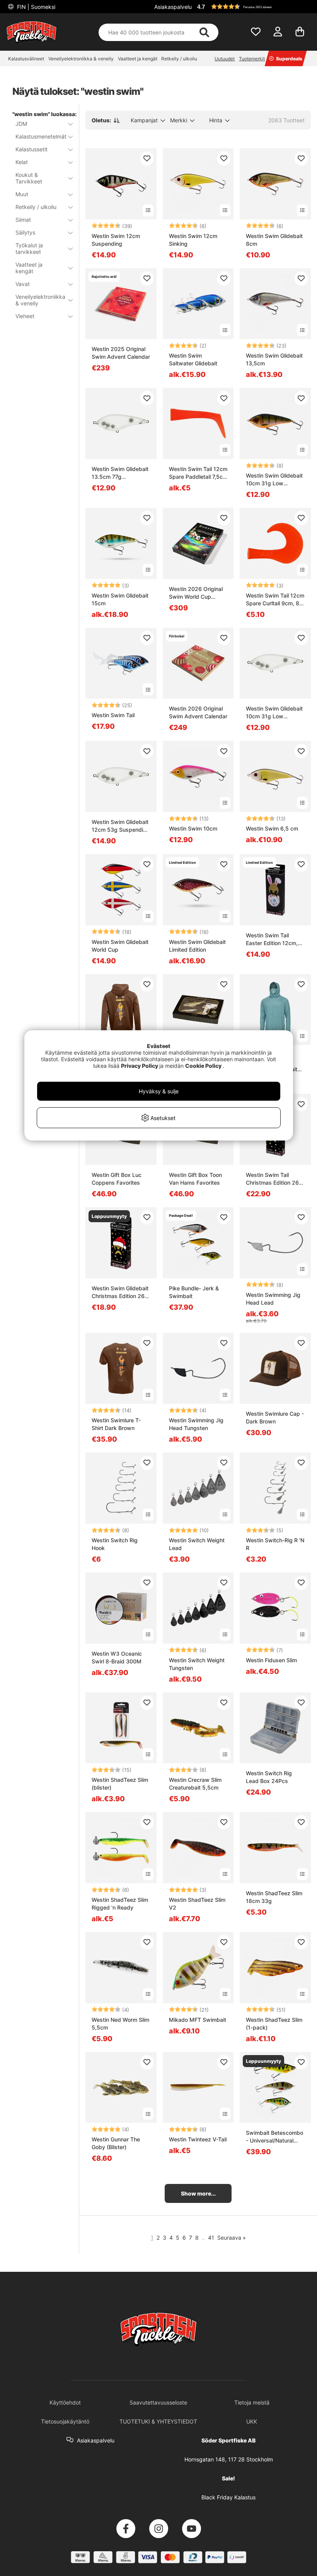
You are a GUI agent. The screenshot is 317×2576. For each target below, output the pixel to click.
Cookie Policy (203, 1066)
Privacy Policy (140, 1066)
